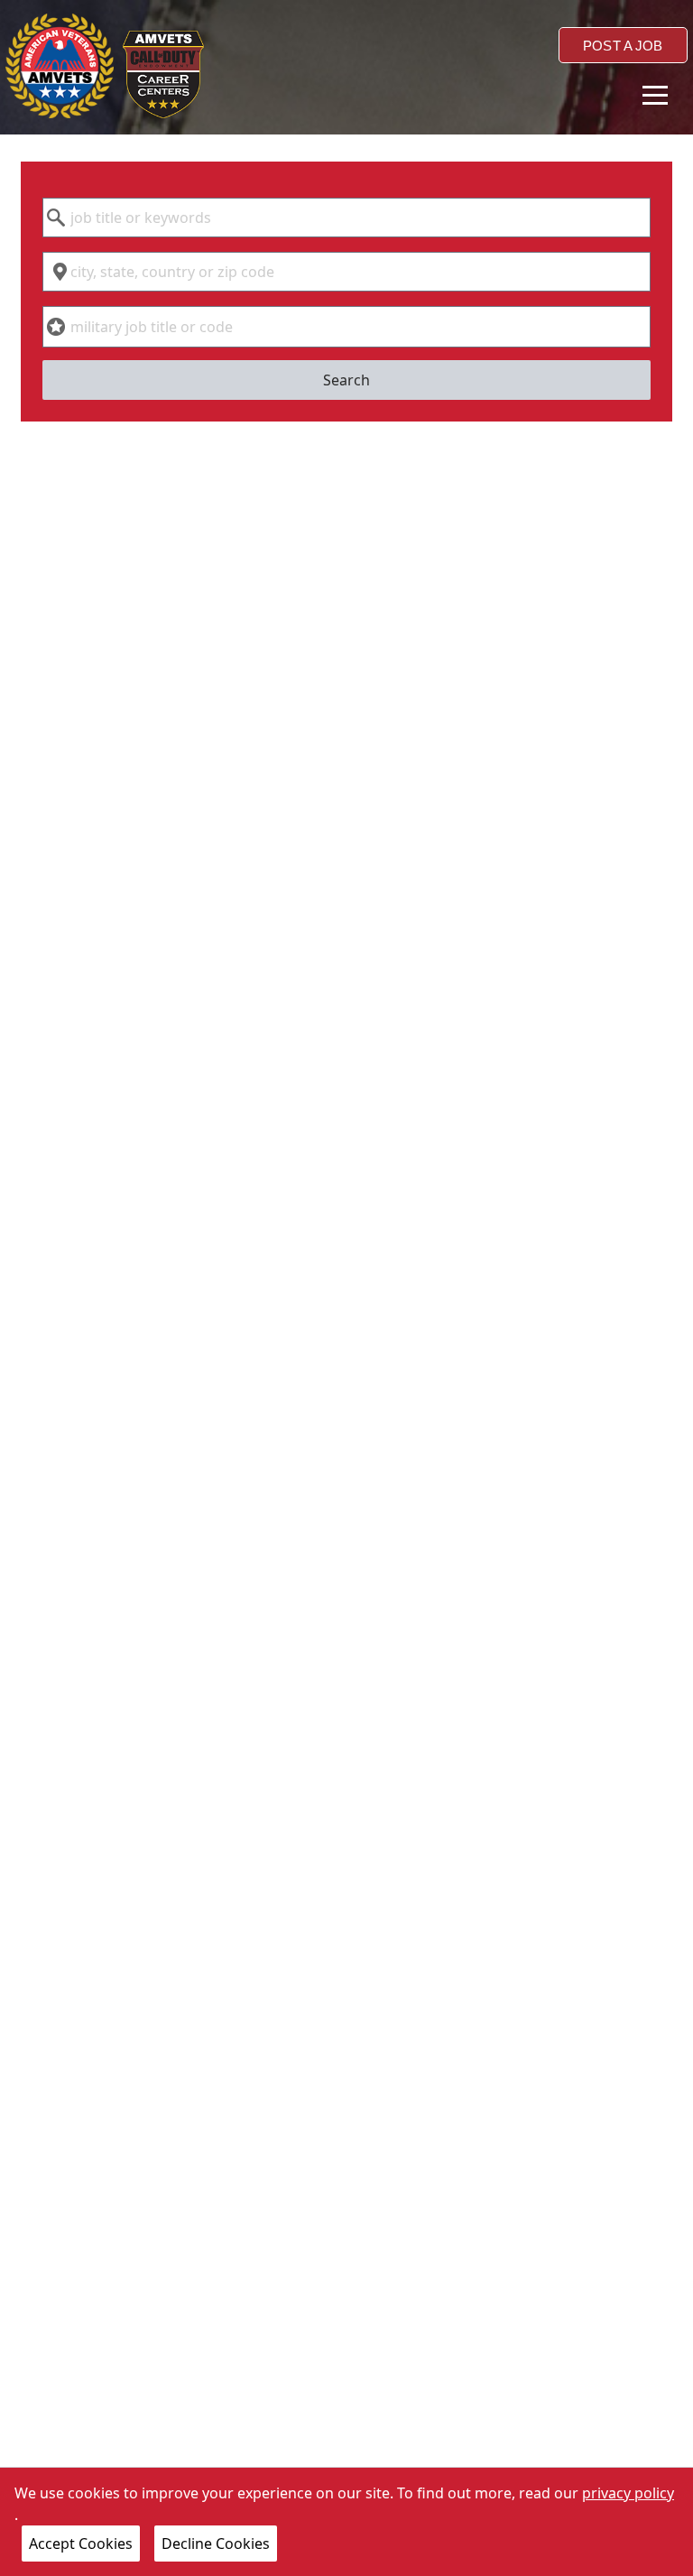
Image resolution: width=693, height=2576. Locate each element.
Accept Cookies (81, 2544)
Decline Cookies (216, 2544)
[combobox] (346, 218)
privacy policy (628, 2493)
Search (346, 380)
